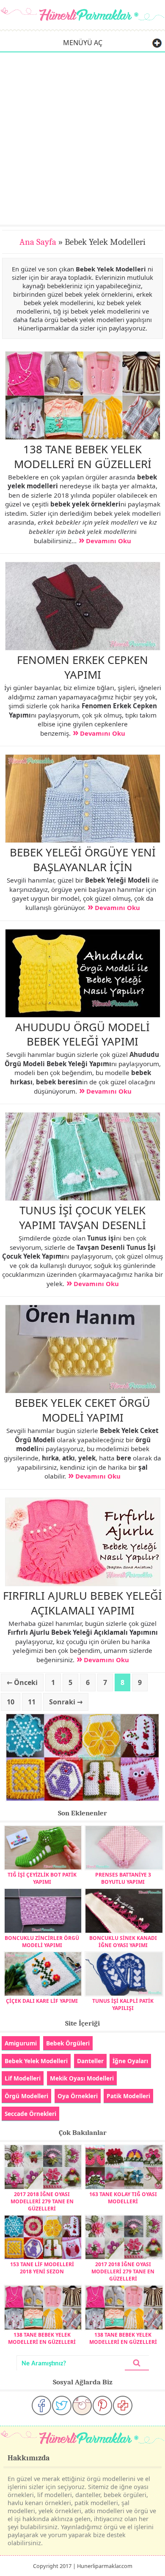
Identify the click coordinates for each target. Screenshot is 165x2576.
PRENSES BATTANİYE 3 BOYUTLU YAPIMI (123, 1878)
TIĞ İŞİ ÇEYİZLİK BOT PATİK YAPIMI (42, 1878)
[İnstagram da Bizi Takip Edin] (82, 2405)
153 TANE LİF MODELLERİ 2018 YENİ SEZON (42, 2268)
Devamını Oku (109, 541)
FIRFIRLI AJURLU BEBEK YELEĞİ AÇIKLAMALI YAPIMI (82, 1603)
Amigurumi (21, 2043)
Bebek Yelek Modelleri (36, 2061)
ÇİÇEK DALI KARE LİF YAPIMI (42, 2001)
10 (11, 1702)
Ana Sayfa (38, 242)
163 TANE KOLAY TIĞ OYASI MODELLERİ (123, 2198)
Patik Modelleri (128, 2096)
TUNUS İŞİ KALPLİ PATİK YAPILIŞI (123, 2004)
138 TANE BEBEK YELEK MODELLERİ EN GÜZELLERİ (83, 456)
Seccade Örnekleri (30, 2114)
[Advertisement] (82, 138)
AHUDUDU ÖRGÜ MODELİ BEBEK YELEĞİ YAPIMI (82, 1034)
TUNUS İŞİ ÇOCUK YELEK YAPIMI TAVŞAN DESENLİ (82, 1218)
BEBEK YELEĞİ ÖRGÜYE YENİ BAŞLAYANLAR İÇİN (83, 860)
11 (32, 1702)
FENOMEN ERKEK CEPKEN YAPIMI (82, 667)
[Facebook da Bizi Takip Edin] (41, 2405)
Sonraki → (66, 1702)
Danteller (90, 2061)
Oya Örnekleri (78, 2096)
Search (137, 2363)
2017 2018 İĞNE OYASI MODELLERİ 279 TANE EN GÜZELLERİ (42, 2201)
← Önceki (22, 1682)
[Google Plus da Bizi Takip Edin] (123, 2405)
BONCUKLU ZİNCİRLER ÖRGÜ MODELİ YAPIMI (42, 1942)
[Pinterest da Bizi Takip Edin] (102, 2405)
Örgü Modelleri (26, 2096)
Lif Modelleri (23, 2078)
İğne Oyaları (130, 2061)
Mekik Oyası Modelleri (82, 2078)
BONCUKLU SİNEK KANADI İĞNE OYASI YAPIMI (123, 1942)
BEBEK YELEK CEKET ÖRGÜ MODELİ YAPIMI (82, 1410)
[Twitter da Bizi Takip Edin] (62, 2405)
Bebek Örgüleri (68, 2043)
